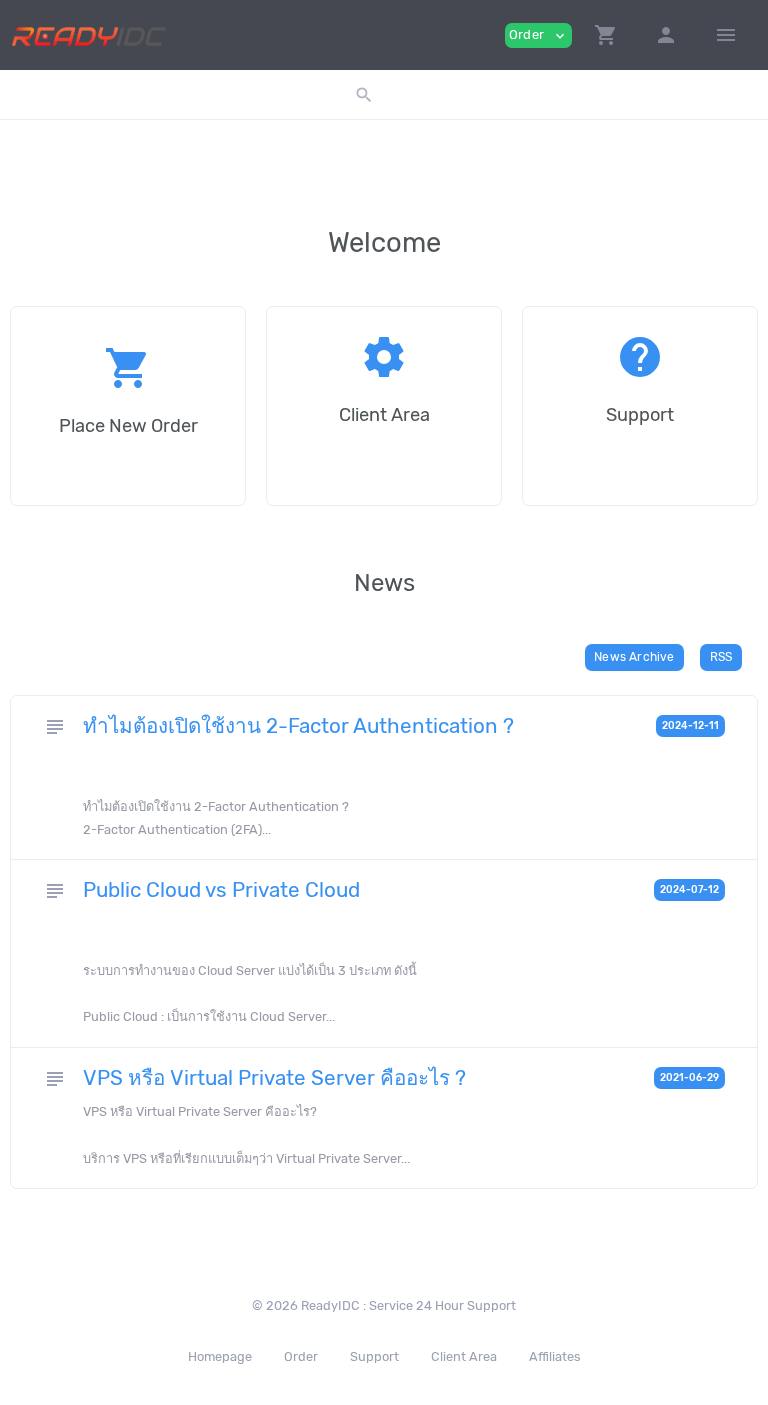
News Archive (634, 657)
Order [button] (538, 35)
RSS (721, 657)
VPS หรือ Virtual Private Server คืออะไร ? (277, 1078)
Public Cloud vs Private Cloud (221, 890)
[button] (606, 35)
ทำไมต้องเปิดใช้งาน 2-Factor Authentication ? (298, 726)
